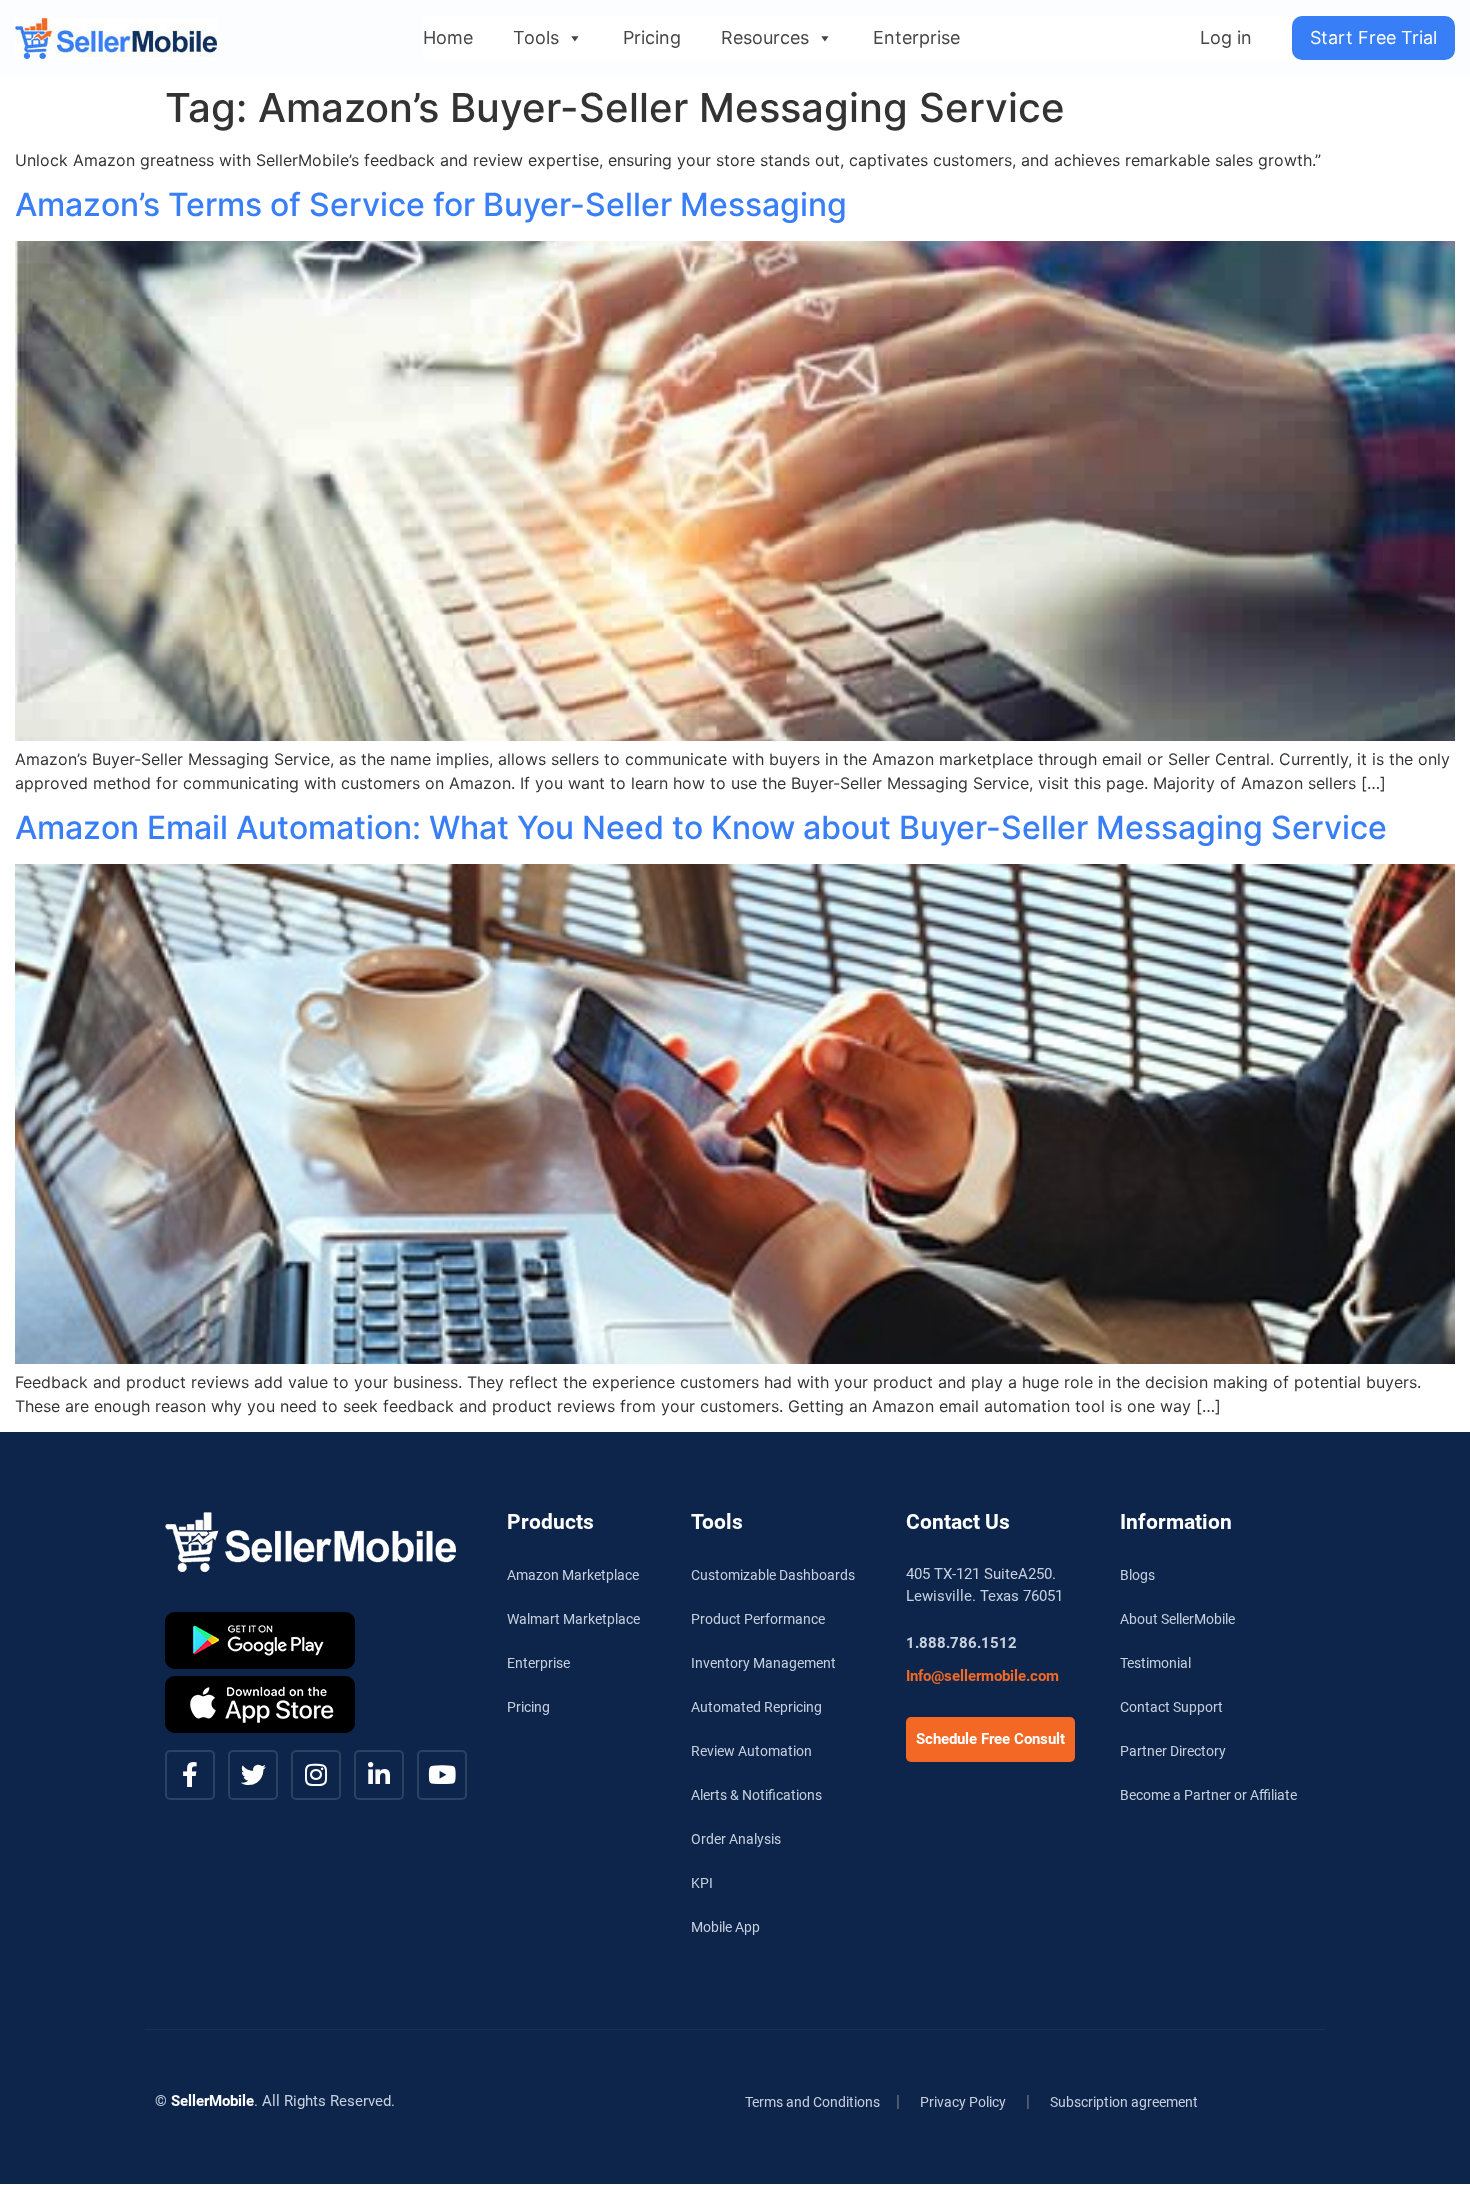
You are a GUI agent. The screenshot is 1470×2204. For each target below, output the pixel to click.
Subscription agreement (1124, 2102)
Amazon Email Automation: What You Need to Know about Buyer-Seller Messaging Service (701, 827)
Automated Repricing (756, 1707)
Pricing (652, 37)
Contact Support (1171, 1707)
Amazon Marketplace (573, 1575)
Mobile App (725, 1927)
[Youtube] (442, 1775)
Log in (1226, 37)
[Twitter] (253, 1775)
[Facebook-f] (190, 1775)
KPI (702, 1883)
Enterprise (916, 37)
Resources (765, 37)
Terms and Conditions (812, 2102)
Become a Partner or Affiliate (1208, 1795)
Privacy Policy (963, 2102)
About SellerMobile (1177, 1619)
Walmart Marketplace (573, 1619)
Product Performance (758, 1619)
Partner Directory (1173, 1751)
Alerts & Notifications (756, 1795)
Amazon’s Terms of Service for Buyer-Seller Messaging (431, 204)
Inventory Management (763, 1663)
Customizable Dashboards (773, 1575)
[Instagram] (316, 1775)
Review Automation (751, 1751)
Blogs (1137, 1575)
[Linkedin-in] (379, 1775)
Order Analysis (736, 1839)
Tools (536, 37)
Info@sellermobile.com (982, 1676)
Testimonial (1155, 1663)
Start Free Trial (1373, 37)
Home (448, 37)
